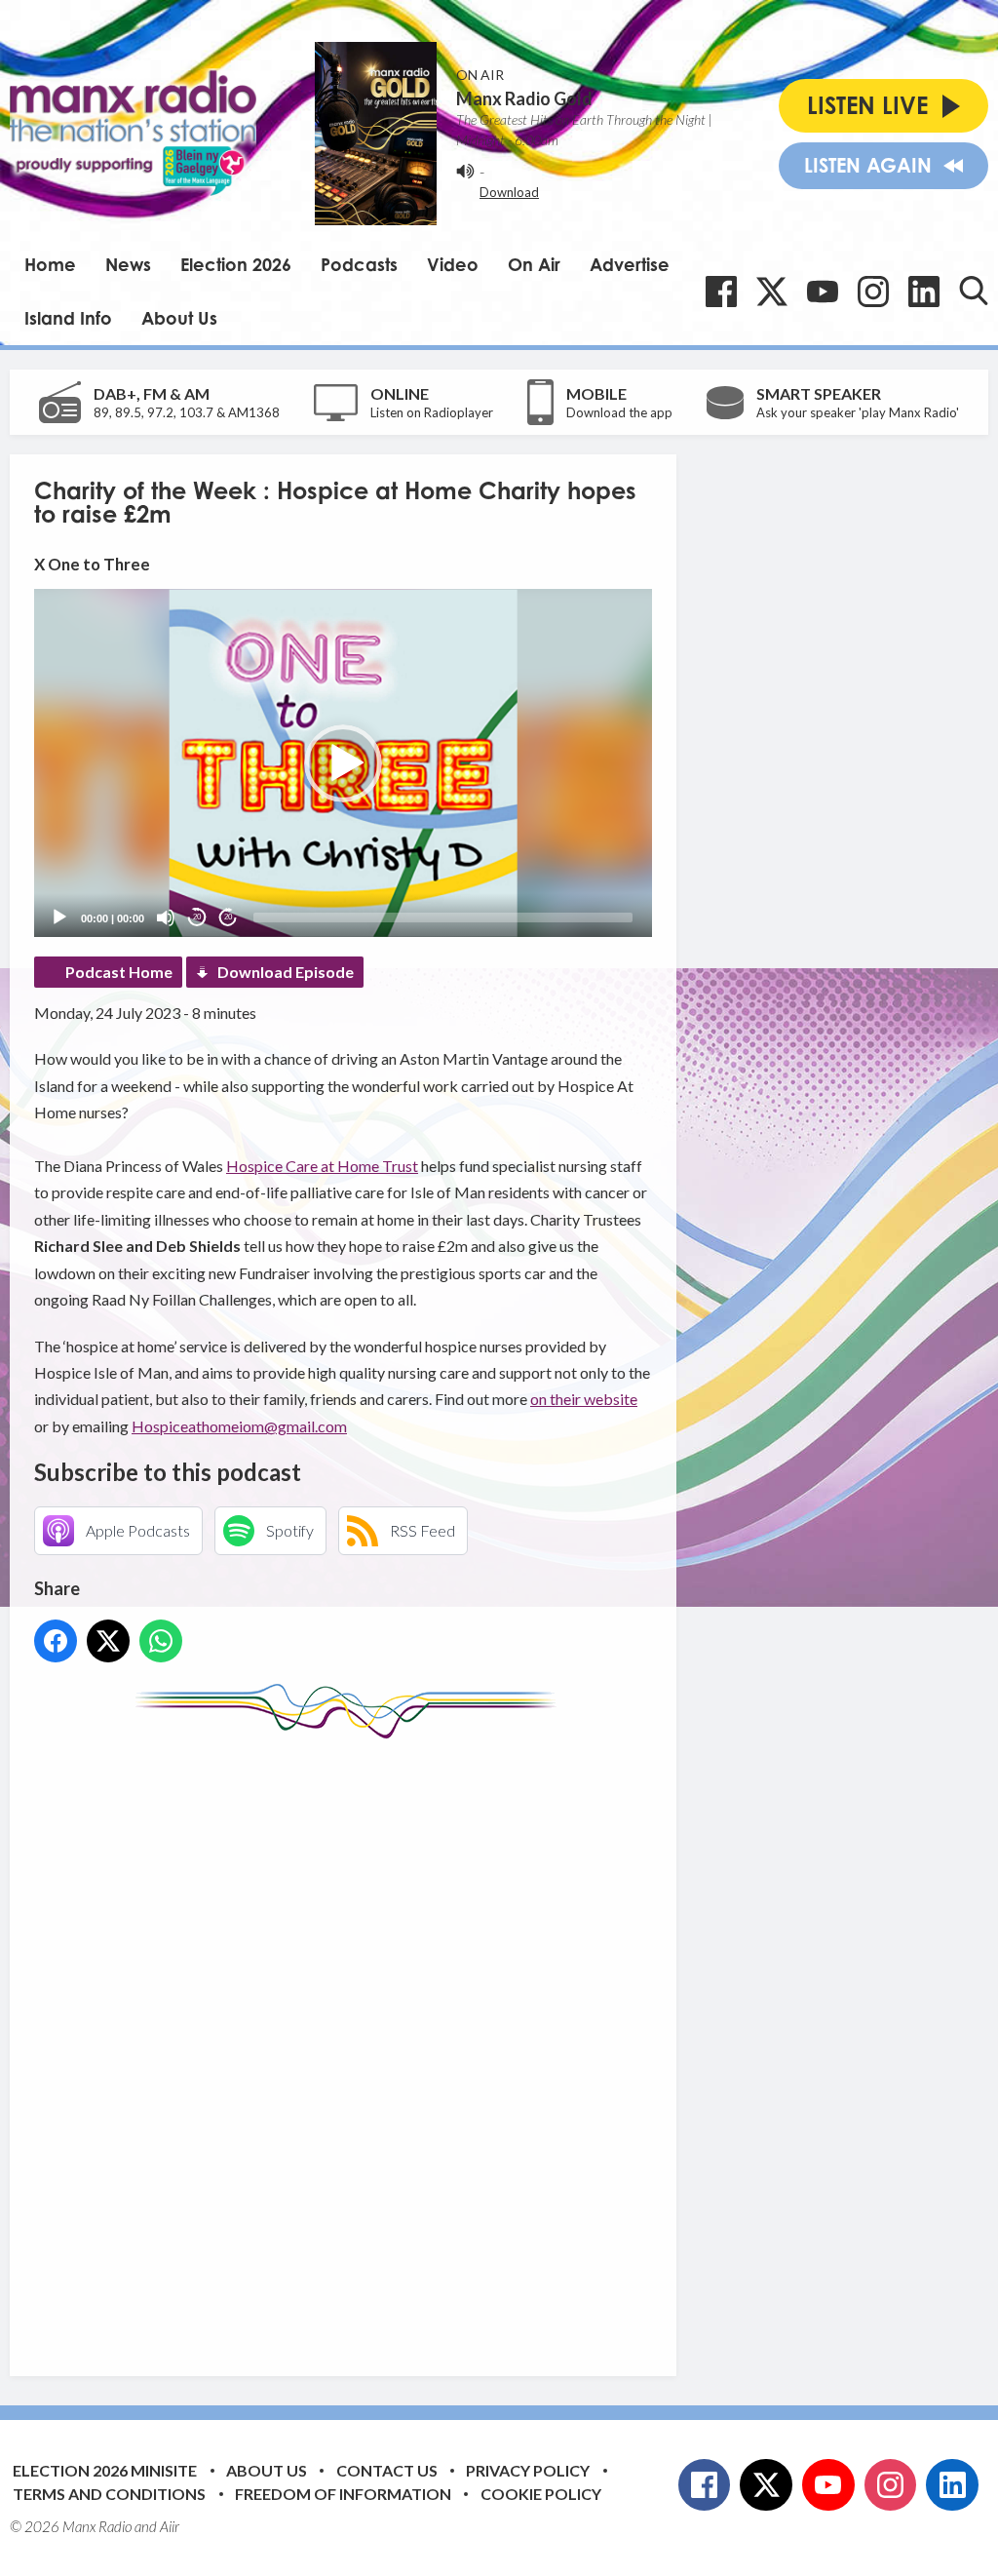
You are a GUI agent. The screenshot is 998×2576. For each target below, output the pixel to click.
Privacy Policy (528, 2470)
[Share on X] (108, 1641)
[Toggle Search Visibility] (974, 291)
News (128, 264)
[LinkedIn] (924, 292)
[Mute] (166, 917)
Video (453, 264)
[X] (772, 292)
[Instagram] (873, 292)
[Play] (59, 917)
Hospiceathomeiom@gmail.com (239, 1426)
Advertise (630, 264)
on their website (584, 1399)
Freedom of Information (343, 2494)
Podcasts (359, 264)
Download (509, 192)
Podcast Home (119, 972)
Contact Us (387, 2470)
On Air (534, 264)
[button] (343, 763)
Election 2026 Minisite (105, 2470)
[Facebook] (721, 292)
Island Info (68, 318)
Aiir (170, 2526)
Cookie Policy (541, 2494)
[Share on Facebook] (56, 1641)
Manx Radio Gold (524, 98)
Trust (400, 1166)
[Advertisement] (400, 2043)
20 (197, 917)
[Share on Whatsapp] (161, 1641)
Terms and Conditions (109, 2494)
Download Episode (286, 972)
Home (50, 264)
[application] (343, 763)
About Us (179, 318)
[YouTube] (823, 292)
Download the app (619, 412)
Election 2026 (236, 264)
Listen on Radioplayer (432, 412)
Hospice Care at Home (304, 1166)
